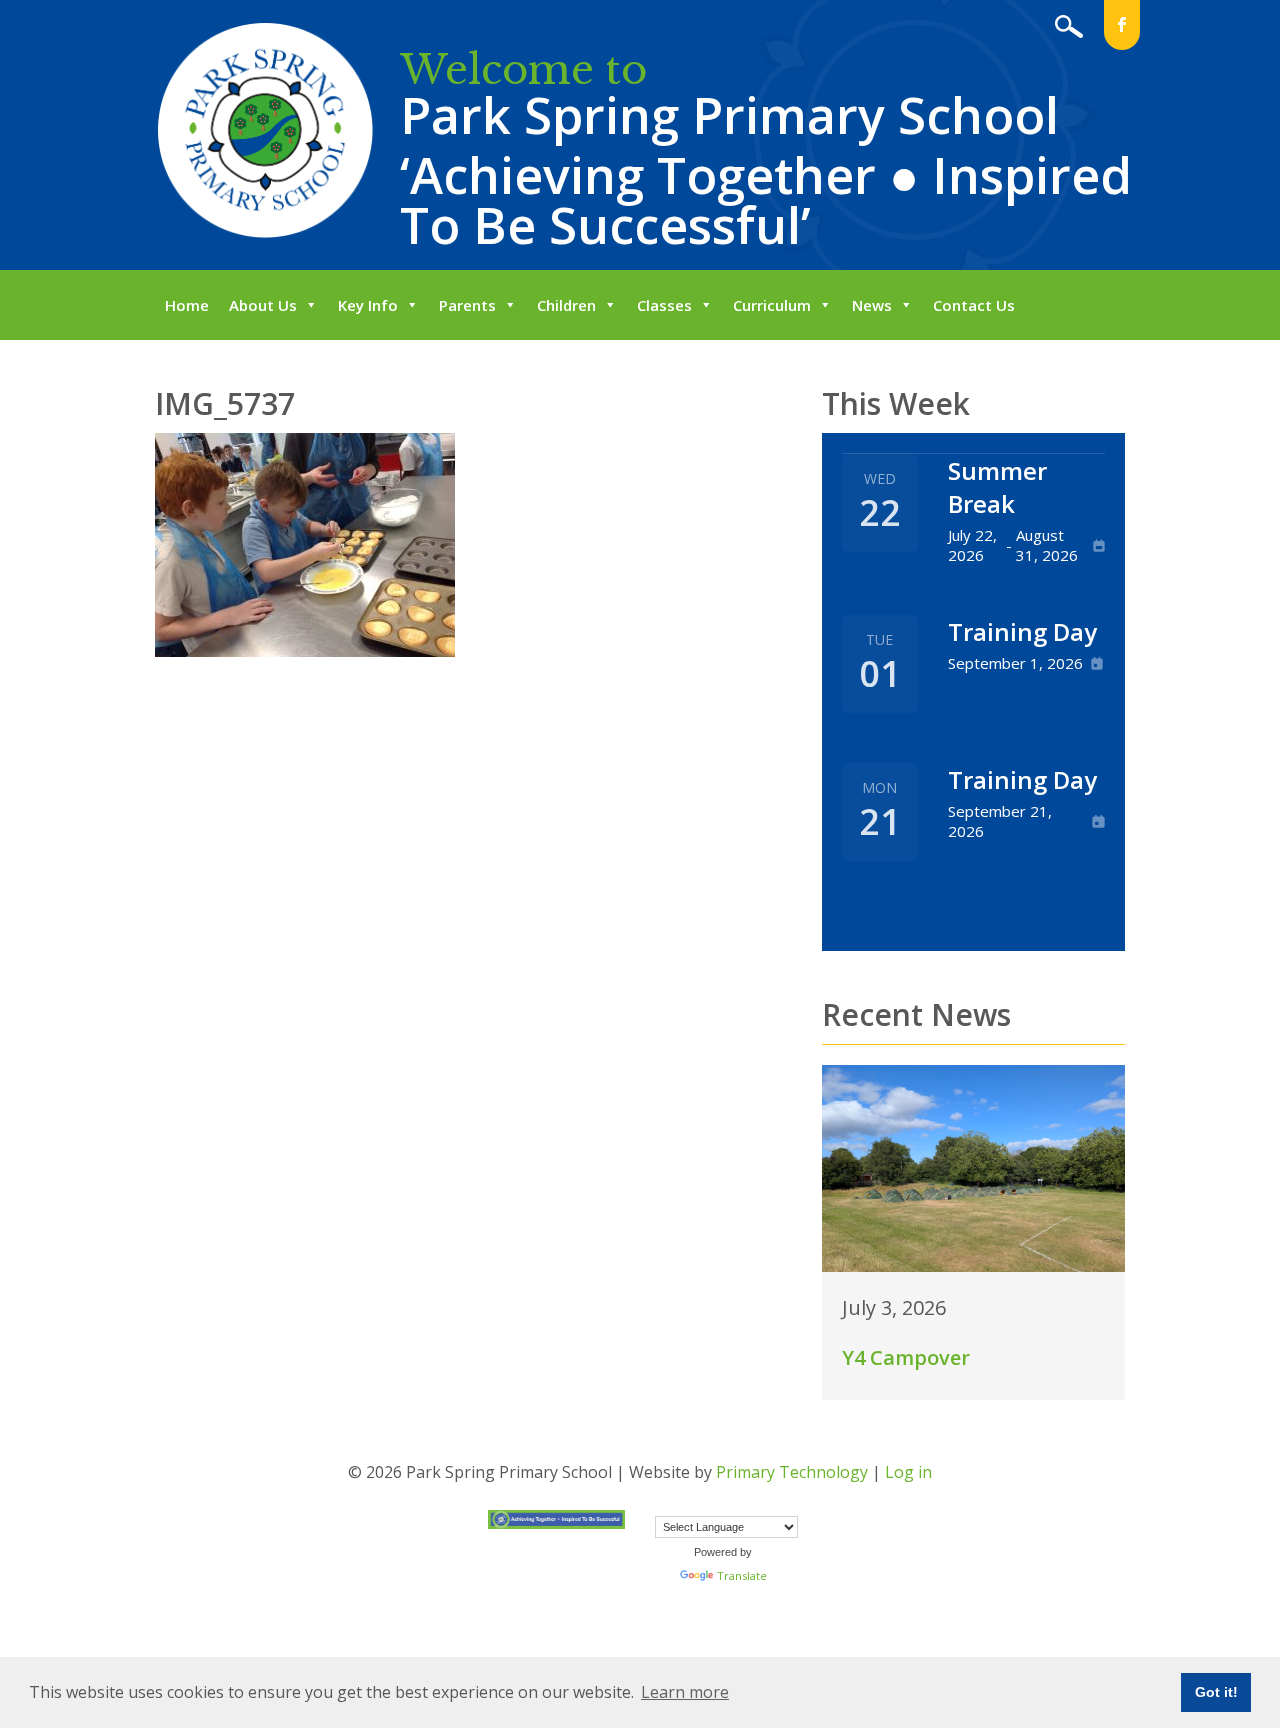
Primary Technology (792, 1472)
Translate (742, 1575)
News (872, 305)
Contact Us (974, 305)
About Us (263, 305)
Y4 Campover (906, 1357)
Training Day (1022, 631)
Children (566, 305)
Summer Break (997, 487)
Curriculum (772, 305)
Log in (908, 1472)
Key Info (368, 305)
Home (187, 305)
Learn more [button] (685, 1692)
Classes (664, 305)
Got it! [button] (1216, 1692)
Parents (467, 305)
